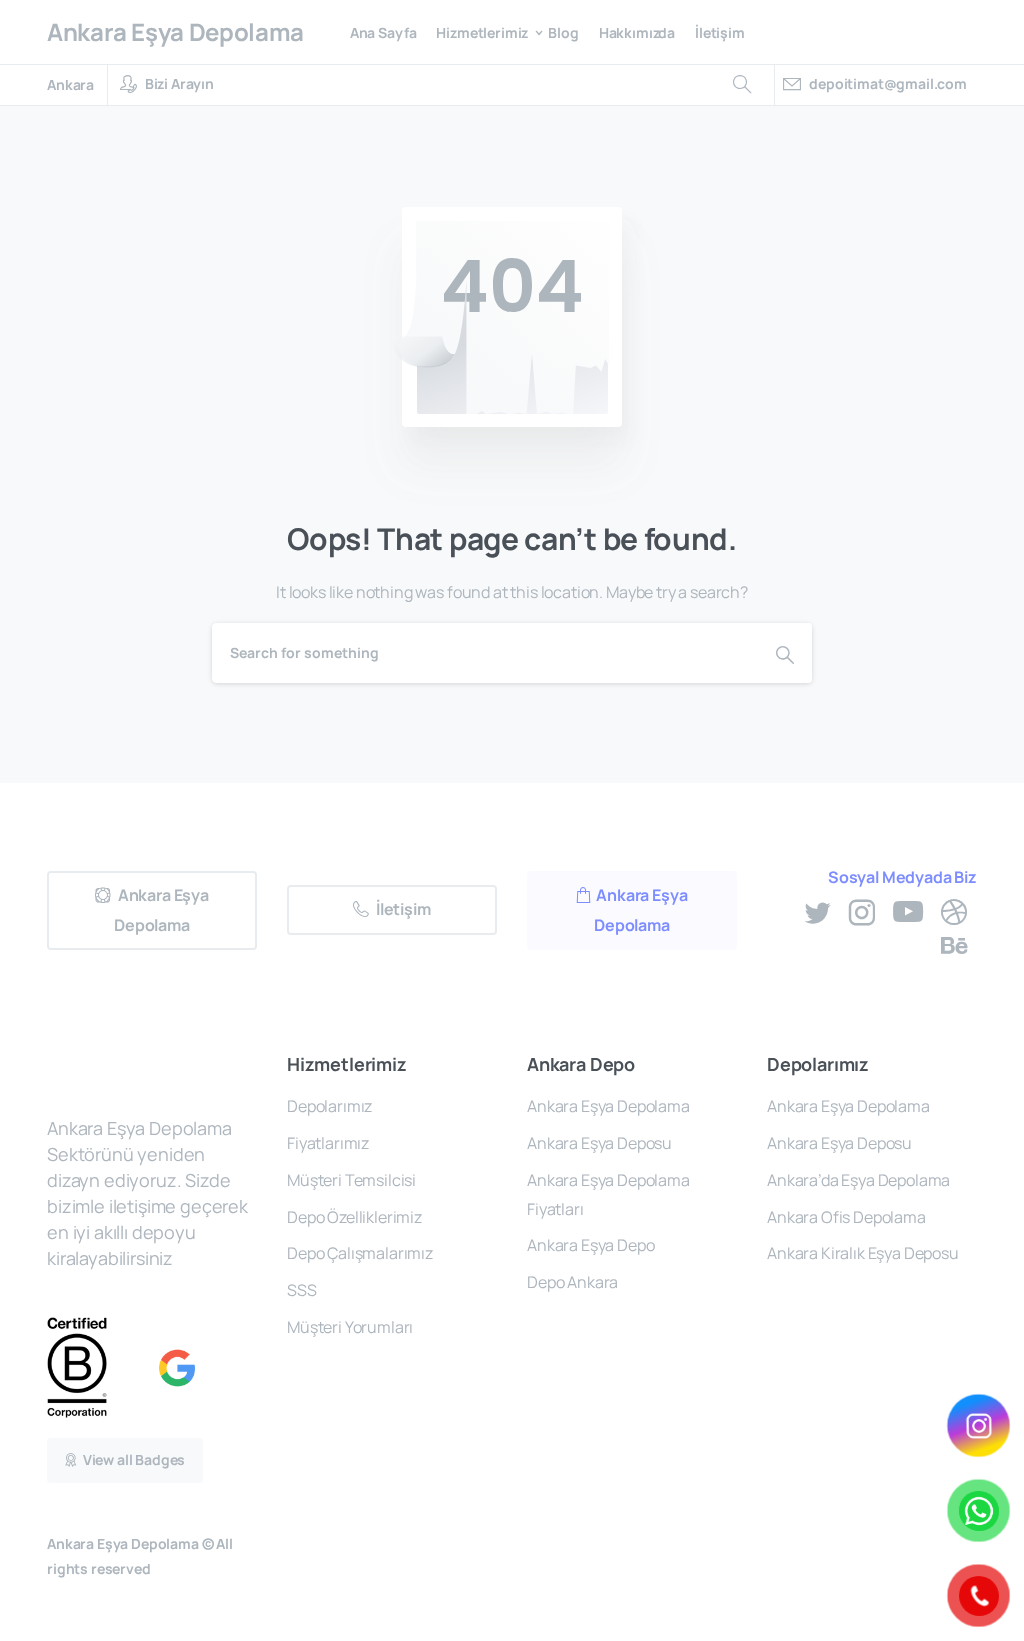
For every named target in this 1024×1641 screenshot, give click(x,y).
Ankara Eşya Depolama (175, 31)
